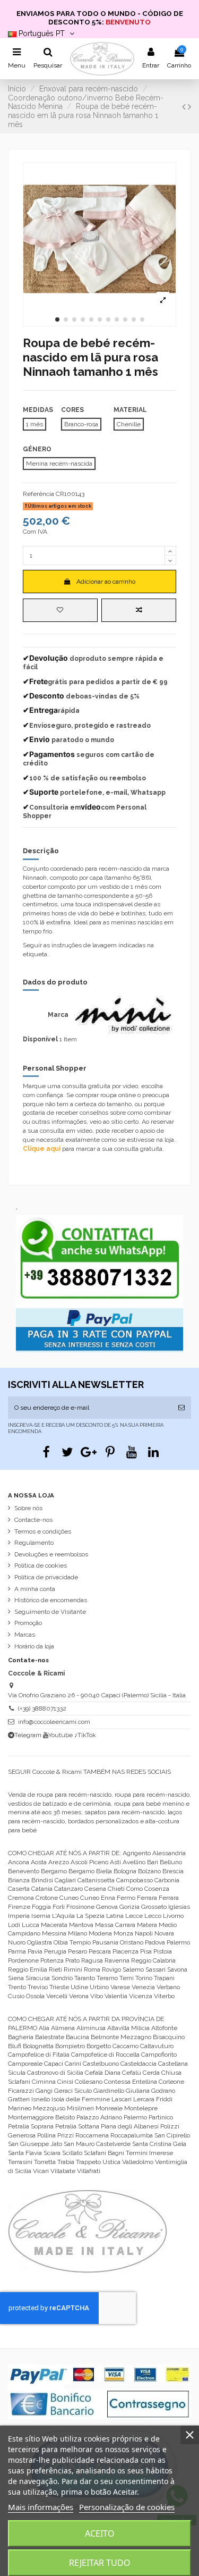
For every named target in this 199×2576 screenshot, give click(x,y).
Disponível (40, 1039)
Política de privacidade (46, 1577)
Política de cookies (41, 1565)
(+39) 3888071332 (42, 1708)
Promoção (28, 1623)
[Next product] (189, 107)
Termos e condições (43, 1531)
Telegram (28, 1735)
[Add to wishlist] (60, 610)
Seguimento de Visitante (50, 1612)
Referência (38, 494)
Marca (58, 1015)
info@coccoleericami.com (54, 1722)
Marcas (25, 1635)
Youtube (60, 1735)
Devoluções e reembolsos (51, 1554)
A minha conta (35, 1589)
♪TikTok (85, 1735)
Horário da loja (34, 1646)
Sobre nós (28, 1508)
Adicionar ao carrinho (106, 582)
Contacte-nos (33, 1520)
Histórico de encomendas (51, 1600)
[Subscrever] (181, 1408)
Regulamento (34, 1543)
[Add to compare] (139, 610)
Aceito (100, 2533)
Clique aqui (42, 1149)
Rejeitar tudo (100, 2563)
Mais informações (41, 2507)
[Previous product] (185, 107)
